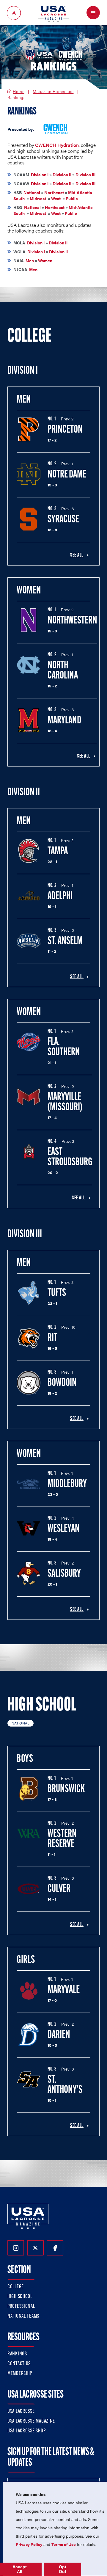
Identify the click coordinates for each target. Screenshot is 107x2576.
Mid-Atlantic (80, 192)
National (32, 192)
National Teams (23, 2316)
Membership (20, 2374)
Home (19, 92)
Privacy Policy (29, 2544)
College (16, 2287)
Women (45, 260)
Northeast (54, 192)
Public (72, 198)
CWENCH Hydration (57, 145)
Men (30, 260)
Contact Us (19, 2364)
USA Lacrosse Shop (26, 2431)
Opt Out (63, 2569)
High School (20, 2297)
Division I (40, 175)
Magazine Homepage (53, 92)
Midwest (38, 198)
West (56, 198)
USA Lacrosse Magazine (31, 2421)
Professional (21, 2307)
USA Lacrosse (21, 2412)
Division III (85, 175)
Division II (62, 175)
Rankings (17, 2354)
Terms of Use (64, 2544)
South (19, 198)
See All (77, 555)
